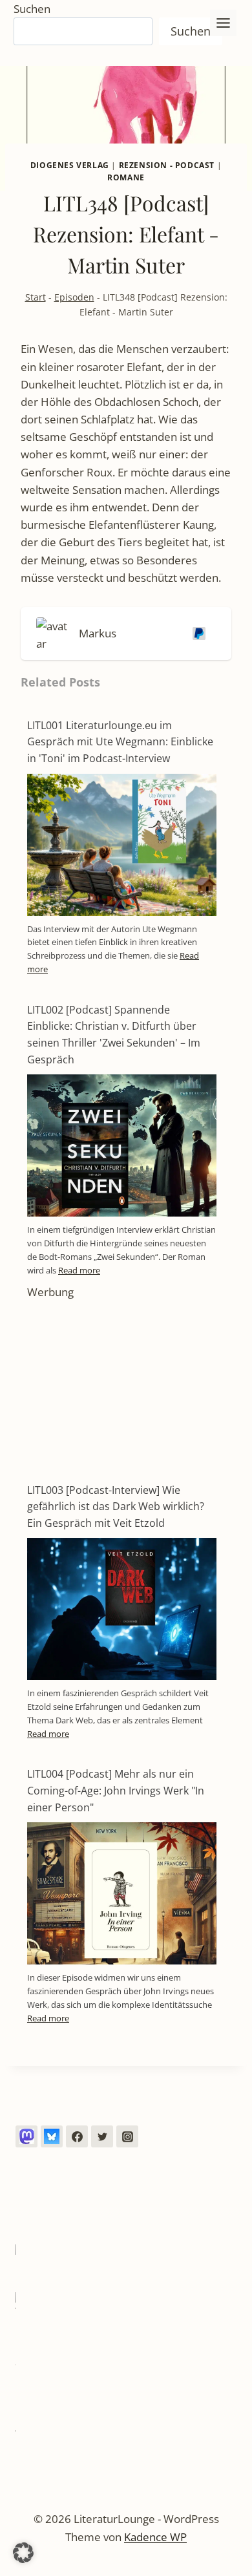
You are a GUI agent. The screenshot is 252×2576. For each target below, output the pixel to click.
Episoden (74, 297)
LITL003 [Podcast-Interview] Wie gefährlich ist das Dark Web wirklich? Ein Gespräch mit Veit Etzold (116, 1506)
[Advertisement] (122, 1382)
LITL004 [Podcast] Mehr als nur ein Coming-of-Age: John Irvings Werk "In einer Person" (116, 1790)
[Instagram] (127, 2136)
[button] (23, 2553)
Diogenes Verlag (70, 165)
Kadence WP (155, 2537)
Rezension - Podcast (167, 165)
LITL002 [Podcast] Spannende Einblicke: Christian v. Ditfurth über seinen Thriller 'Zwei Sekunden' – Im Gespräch (114, 1035)
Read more (79, 1270)
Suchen (32, 9)
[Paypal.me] (196, 633)
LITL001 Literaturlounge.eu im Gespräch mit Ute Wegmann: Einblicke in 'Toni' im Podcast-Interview (120, 742)
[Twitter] (102, 2136)
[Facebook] (77, 2136)
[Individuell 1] (26, 2136)
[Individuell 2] (52, 2136)
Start (36, 297)
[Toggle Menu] (223, 23)
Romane (126, 177)
